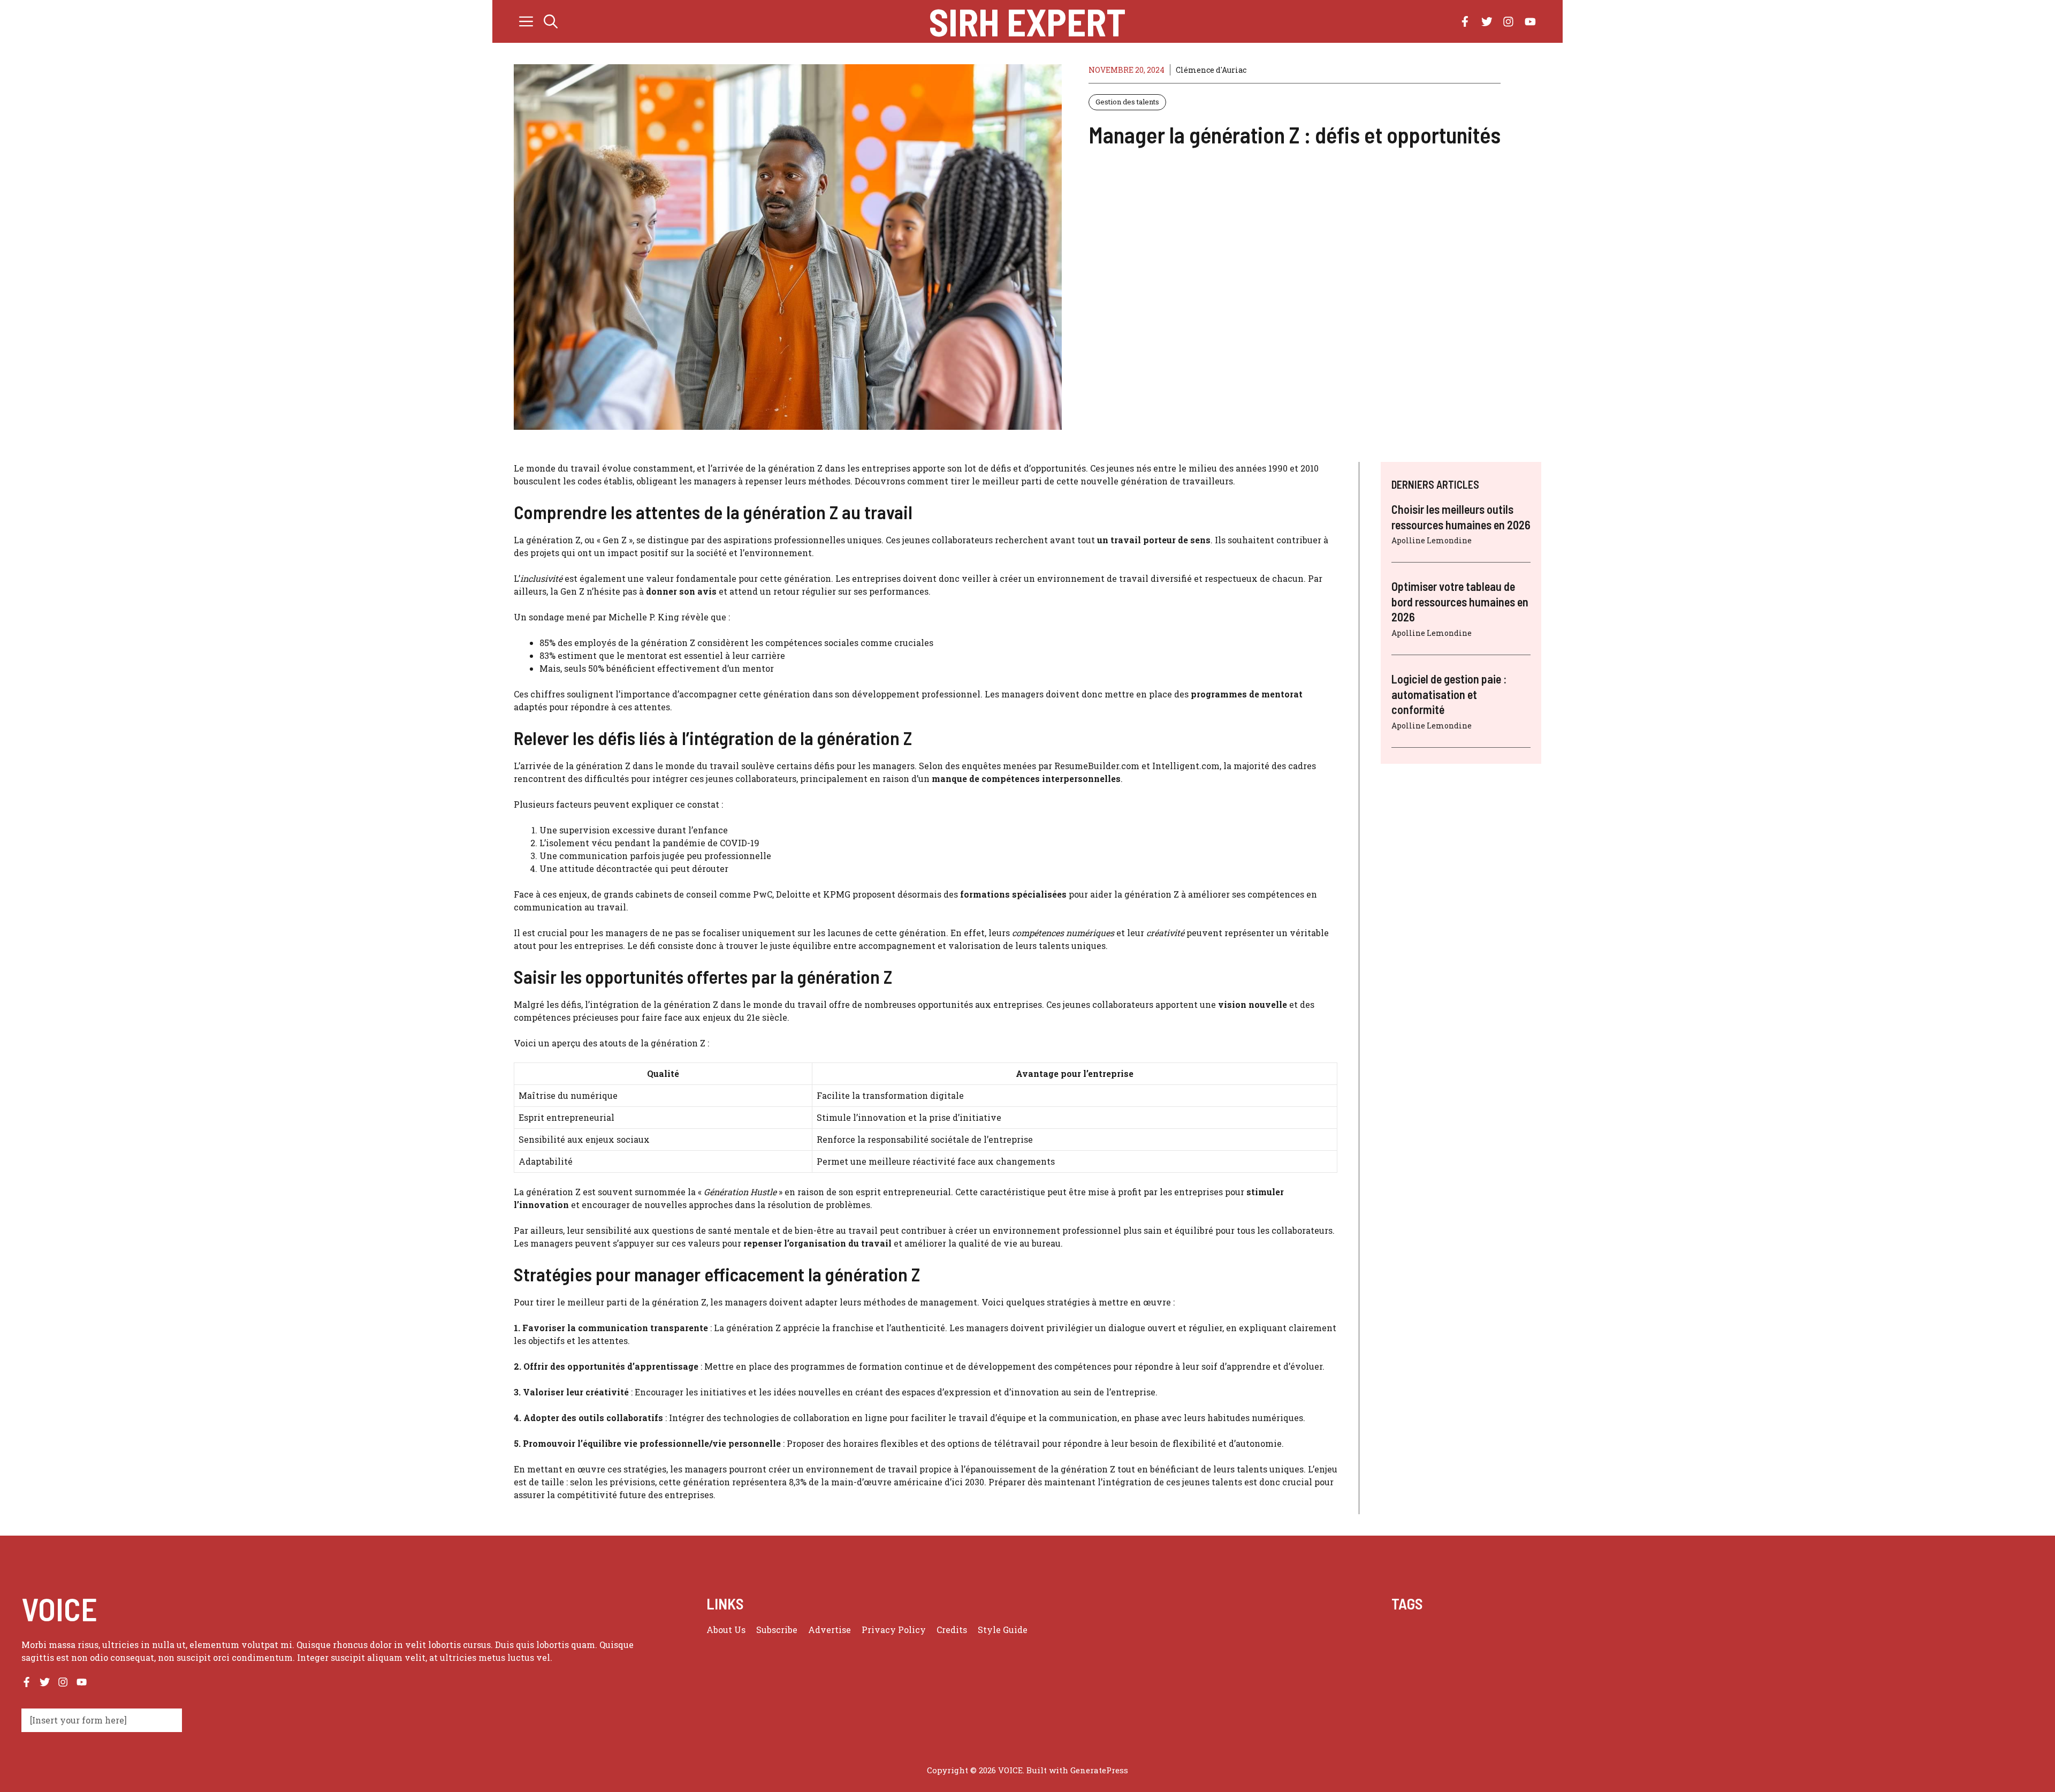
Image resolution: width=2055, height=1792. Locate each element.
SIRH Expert (1027, 21)
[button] (551, 21)
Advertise (829, 1630)
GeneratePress (1099, 1770)
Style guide (1003, 1630)
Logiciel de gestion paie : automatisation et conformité (1449, 694)
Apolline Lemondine (1432, 540)
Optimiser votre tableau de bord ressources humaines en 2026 (1460, 601)
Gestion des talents (1127, 102)
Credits (952, 1630)
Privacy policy (894, 1630)
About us (726, 1630)
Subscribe (777, 1630)
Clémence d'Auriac (1211, 70)
